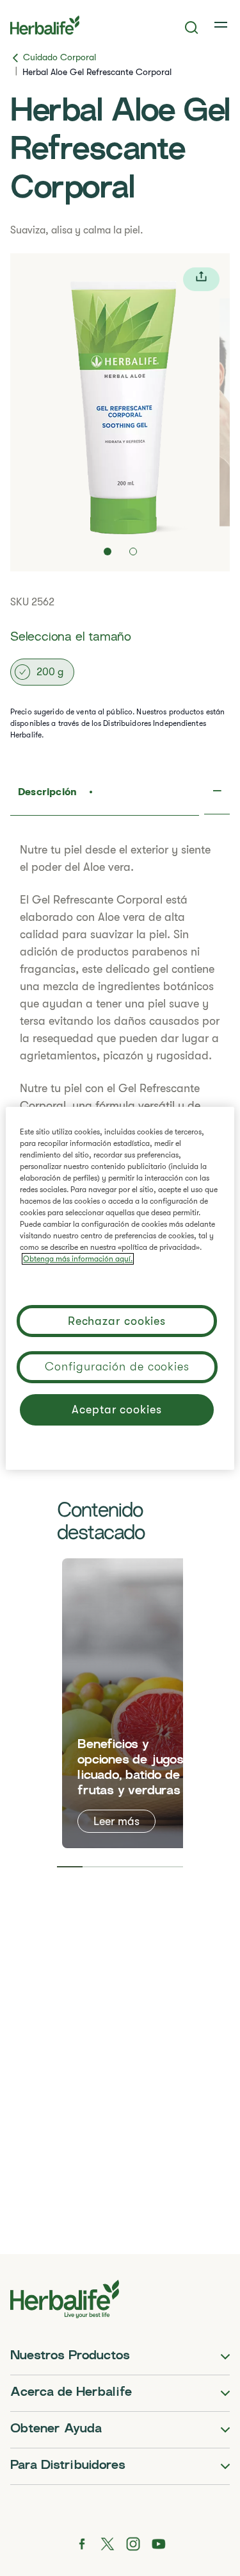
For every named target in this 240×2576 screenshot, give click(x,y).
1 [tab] (69, 1867)
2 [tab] (95, 1867)
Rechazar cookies (117, 1321)
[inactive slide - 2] (133, 551)
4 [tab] (145, 1867)
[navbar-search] (192, 28)
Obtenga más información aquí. (78, 1259)
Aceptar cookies (117, 1410)
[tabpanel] (138, 1703)
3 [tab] (120, 1867)
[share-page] (201, 279)
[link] (222, 25)
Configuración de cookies (117, 1367)
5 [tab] (171, 1867)
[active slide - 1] (108, 551)
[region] (120, 1288)
